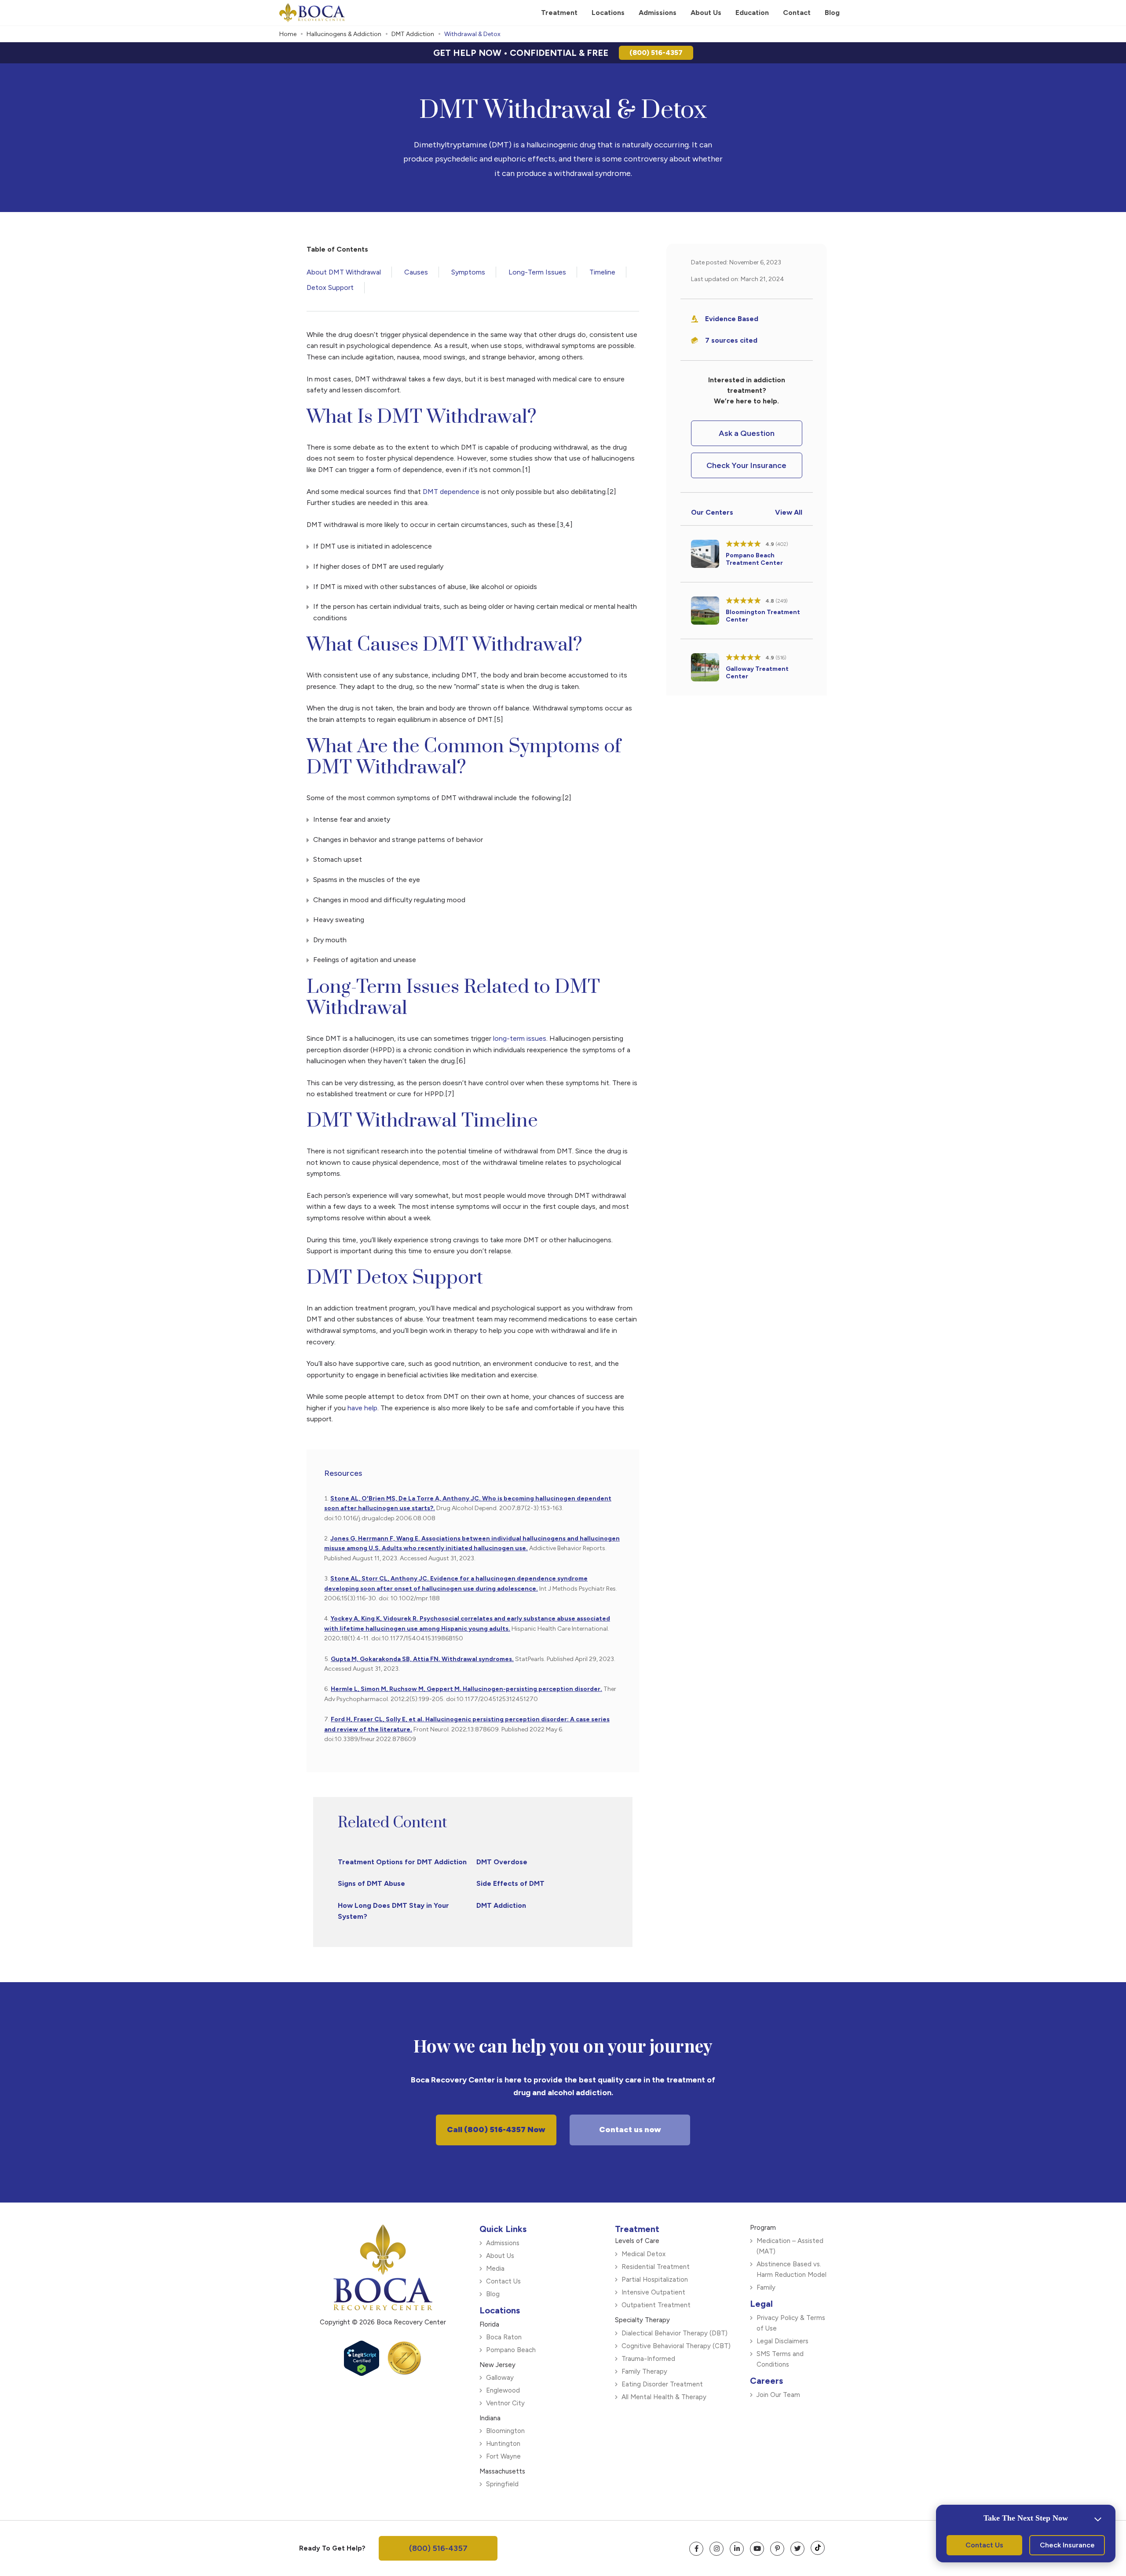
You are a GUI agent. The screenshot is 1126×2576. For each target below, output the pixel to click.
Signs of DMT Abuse (371, 1883)
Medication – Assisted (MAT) (790, 2246)
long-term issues (520, 1038)
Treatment (637, 2229)
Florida (489, 2324)
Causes (416, 272)
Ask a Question (747, 433)
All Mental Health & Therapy (664, 2397)
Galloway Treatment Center (757, 673)
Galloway (500, 2378)
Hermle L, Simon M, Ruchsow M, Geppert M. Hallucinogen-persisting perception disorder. (466, 1689)
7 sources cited (731, 340)
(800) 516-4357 (656, 53)
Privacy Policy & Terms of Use (791, 2323)
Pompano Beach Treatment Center (754, 559)
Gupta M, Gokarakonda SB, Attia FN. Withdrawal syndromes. (422, 1659)
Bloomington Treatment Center (763, 616)
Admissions (503, 2243)
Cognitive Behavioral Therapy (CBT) (676, 2346)
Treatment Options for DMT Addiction (402, 1862)
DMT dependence (451, 492)
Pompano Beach (511, 2350)
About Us (500, 2256)
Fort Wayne (503, 2456)
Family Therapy (644, 2371)
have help (362, 1408)
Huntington (503, 2444)
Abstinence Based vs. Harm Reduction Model (791, 2269)
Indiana (490, 2418)
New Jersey (497, 2365)
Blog (493, 2294)
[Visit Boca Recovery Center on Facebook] (696, 2549)
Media (495, 2269)
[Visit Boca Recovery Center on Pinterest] (777, 2549)
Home (288, 34)
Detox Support (330, 287)
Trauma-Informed (648, 2359)
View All (789, 512)
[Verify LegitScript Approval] (362, 2373)
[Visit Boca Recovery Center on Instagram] (717, 2549)
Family (766, 2287)
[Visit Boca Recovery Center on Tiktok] (818, 2548)
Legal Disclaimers (782, 2341)
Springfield (502, 2484)
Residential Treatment (656, 2267)
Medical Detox (643, 2254)
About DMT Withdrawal (344, 272)
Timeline (602, 272)
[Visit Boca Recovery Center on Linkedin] (737, 2549)
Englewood (503, 2390)
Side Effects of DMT (510, 1883)
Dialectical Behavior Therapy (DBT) (675, 2333)
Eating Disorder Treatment (662, 2384)
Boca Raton (504, 2337)
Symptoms (468, 272)
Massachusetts (502, 2471)
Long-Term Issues (537, 272)
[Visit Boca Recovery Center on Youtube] (757, 2549)
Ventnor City (505, 2403)
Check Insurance (1067, 2545)
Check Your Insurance (746, 465)
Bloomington (505, 2431)
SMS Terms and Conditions (780, 2359)
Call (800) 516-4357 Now (496, 2130)
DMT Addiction (413, 34)
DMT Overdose (502, 1862)
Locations (500, 2310)
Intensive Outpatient (653, 2292)
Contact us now (630, 2130)
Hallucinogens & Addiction (344, 34)
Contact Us (503, 2281)
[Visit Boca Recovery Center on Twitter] (797, 2549)
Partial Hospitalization (655, 2280)
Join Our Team (778, 2395)
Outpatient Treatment (656, 2305)
